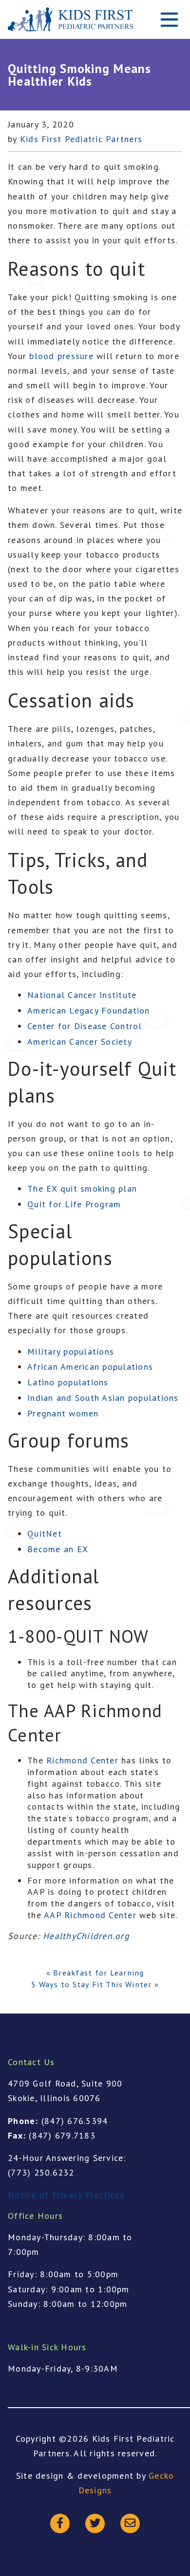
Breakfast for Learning (99, 1973)
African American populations (90, 1367)
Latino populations (68, 1382)
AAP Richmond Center (90, 1915)
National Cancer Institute (82, 995)
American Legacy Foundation (89, 1010)
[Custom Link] (130, 2523)
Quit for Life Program (74, 1204)
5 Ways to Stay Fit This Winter (92, 1984)
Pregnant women (63, 1413)
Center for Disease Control (85, 1026)
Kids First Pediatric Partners (81, 139)
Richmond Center (82, 1760)
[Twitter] (95, 2523)
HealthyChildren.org (86, 1936)
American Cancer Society (80, 1042)
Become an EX (58, 1549)
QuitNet (45, 1533)
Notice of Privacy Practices (66, 2195)
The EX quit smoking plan (82, 1188)
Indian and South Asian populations (103, 1398)
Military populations (71, 1351)
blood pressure (61, 356)
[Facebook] (60, 2523)
